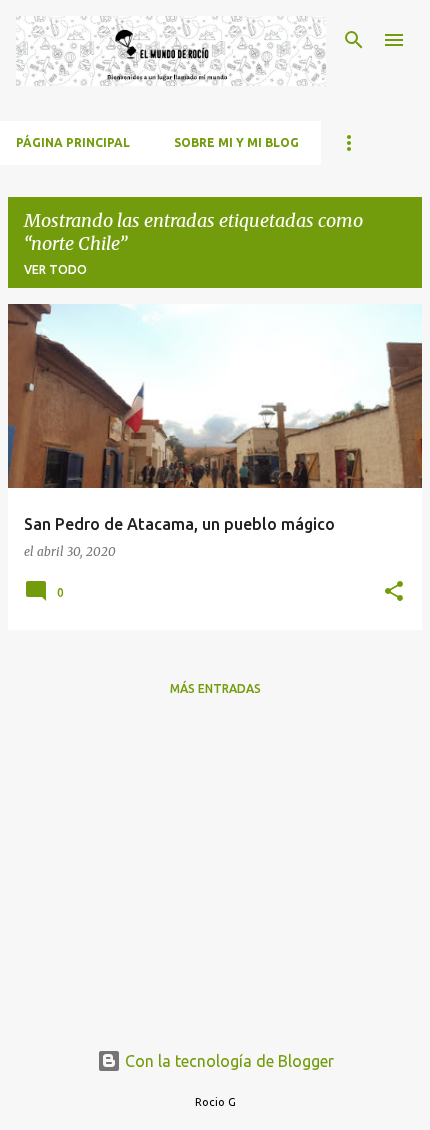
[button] (394, 592)
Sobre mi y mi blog (236, 142)
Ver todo (55, 269)
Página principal (73, 142)
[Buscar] (354, 40)
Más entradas (215, 688)
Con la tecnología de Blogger (227, 1061)
